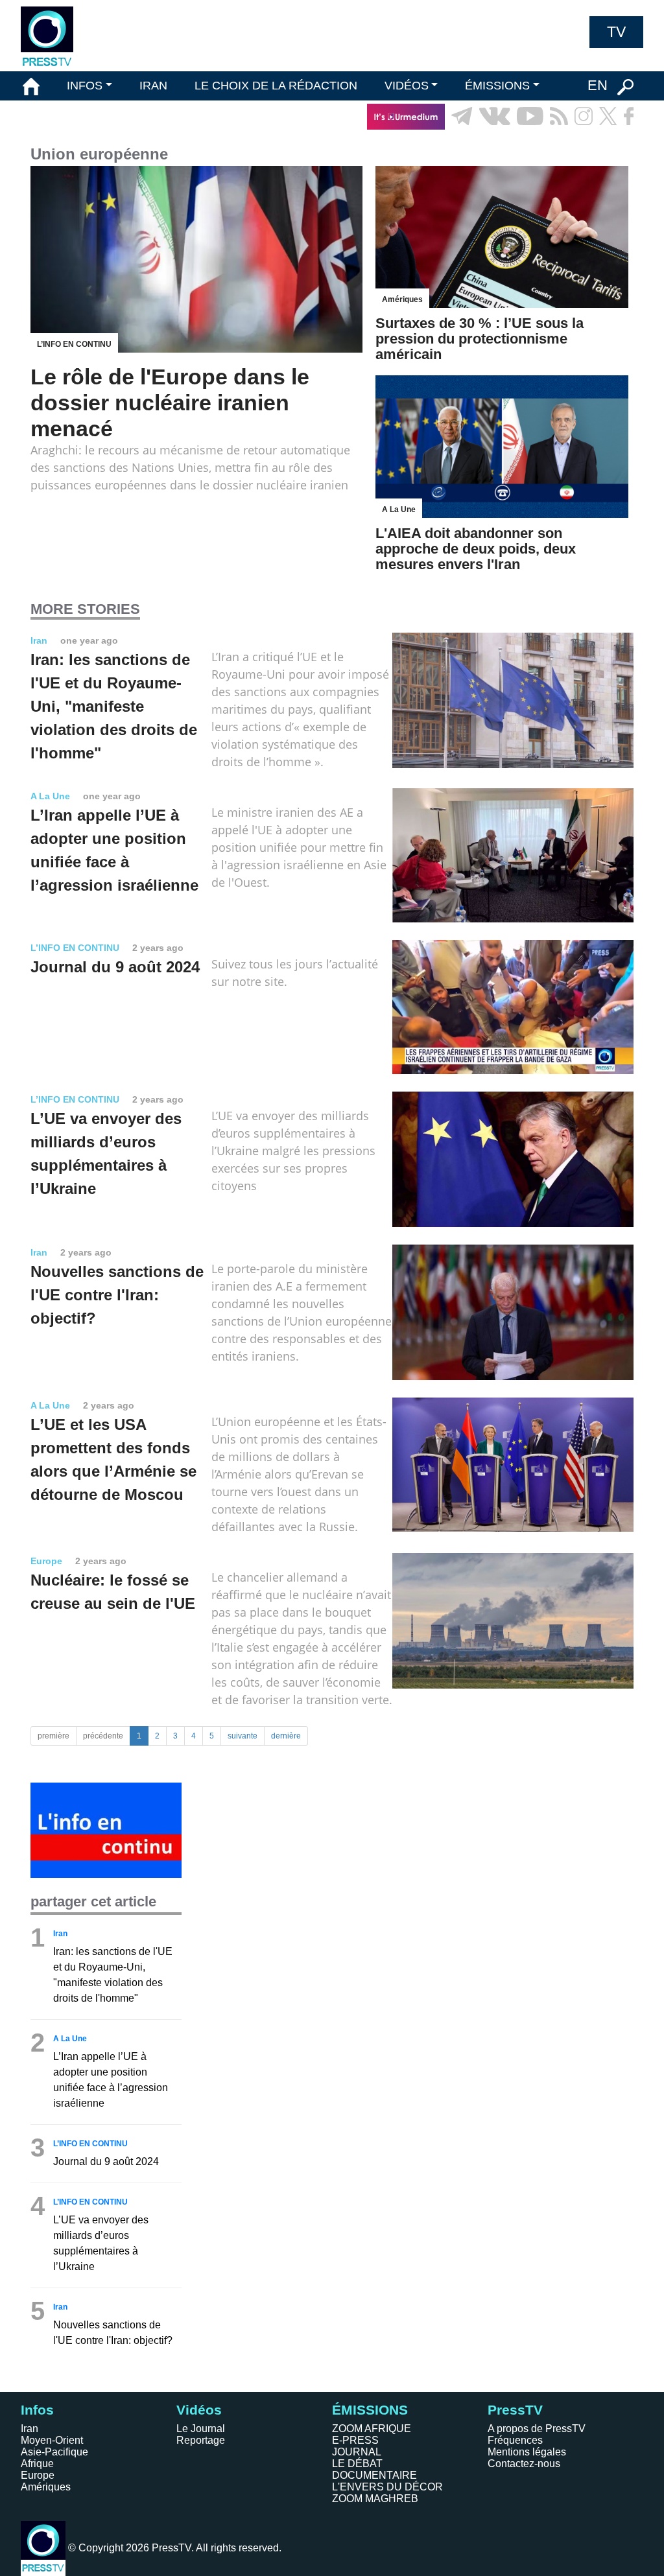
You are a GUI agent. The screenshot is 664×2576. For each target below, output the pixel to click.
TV (616, 32)
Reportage (201, 2440)
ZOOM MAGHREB (375, 2499)
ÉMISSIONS (497, 86)
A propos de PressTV (537, 2429)
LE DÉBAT (357, 2464)
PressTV (515, 2410)
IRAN (153, 86)
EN (598, 85)
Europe (38, 2475)
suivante (243, 1736)
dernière (286, 1736)
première (53, 1736)
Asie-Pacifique (54, 2452)
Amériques (46, 2487)
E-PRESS (355, 2440)
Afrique (37, 2464)
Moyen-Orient (52, 2440)
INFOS (85, 86)
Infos (37, 2410)
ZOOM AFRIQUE (372, 2429)
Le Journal (201, 2429)
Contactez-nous (524, 2464)
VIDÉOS (407, 86)
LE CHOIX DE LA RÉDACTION (276, 86)
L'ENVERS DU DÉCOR (387, 2487)
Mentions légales (527, 2452)
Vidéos (199, 2410)
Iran (30, 2429)
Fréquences (515, 2440)
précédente (103, 1736)
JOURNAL (357, 2452)
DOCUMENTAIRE (374, 2475)
